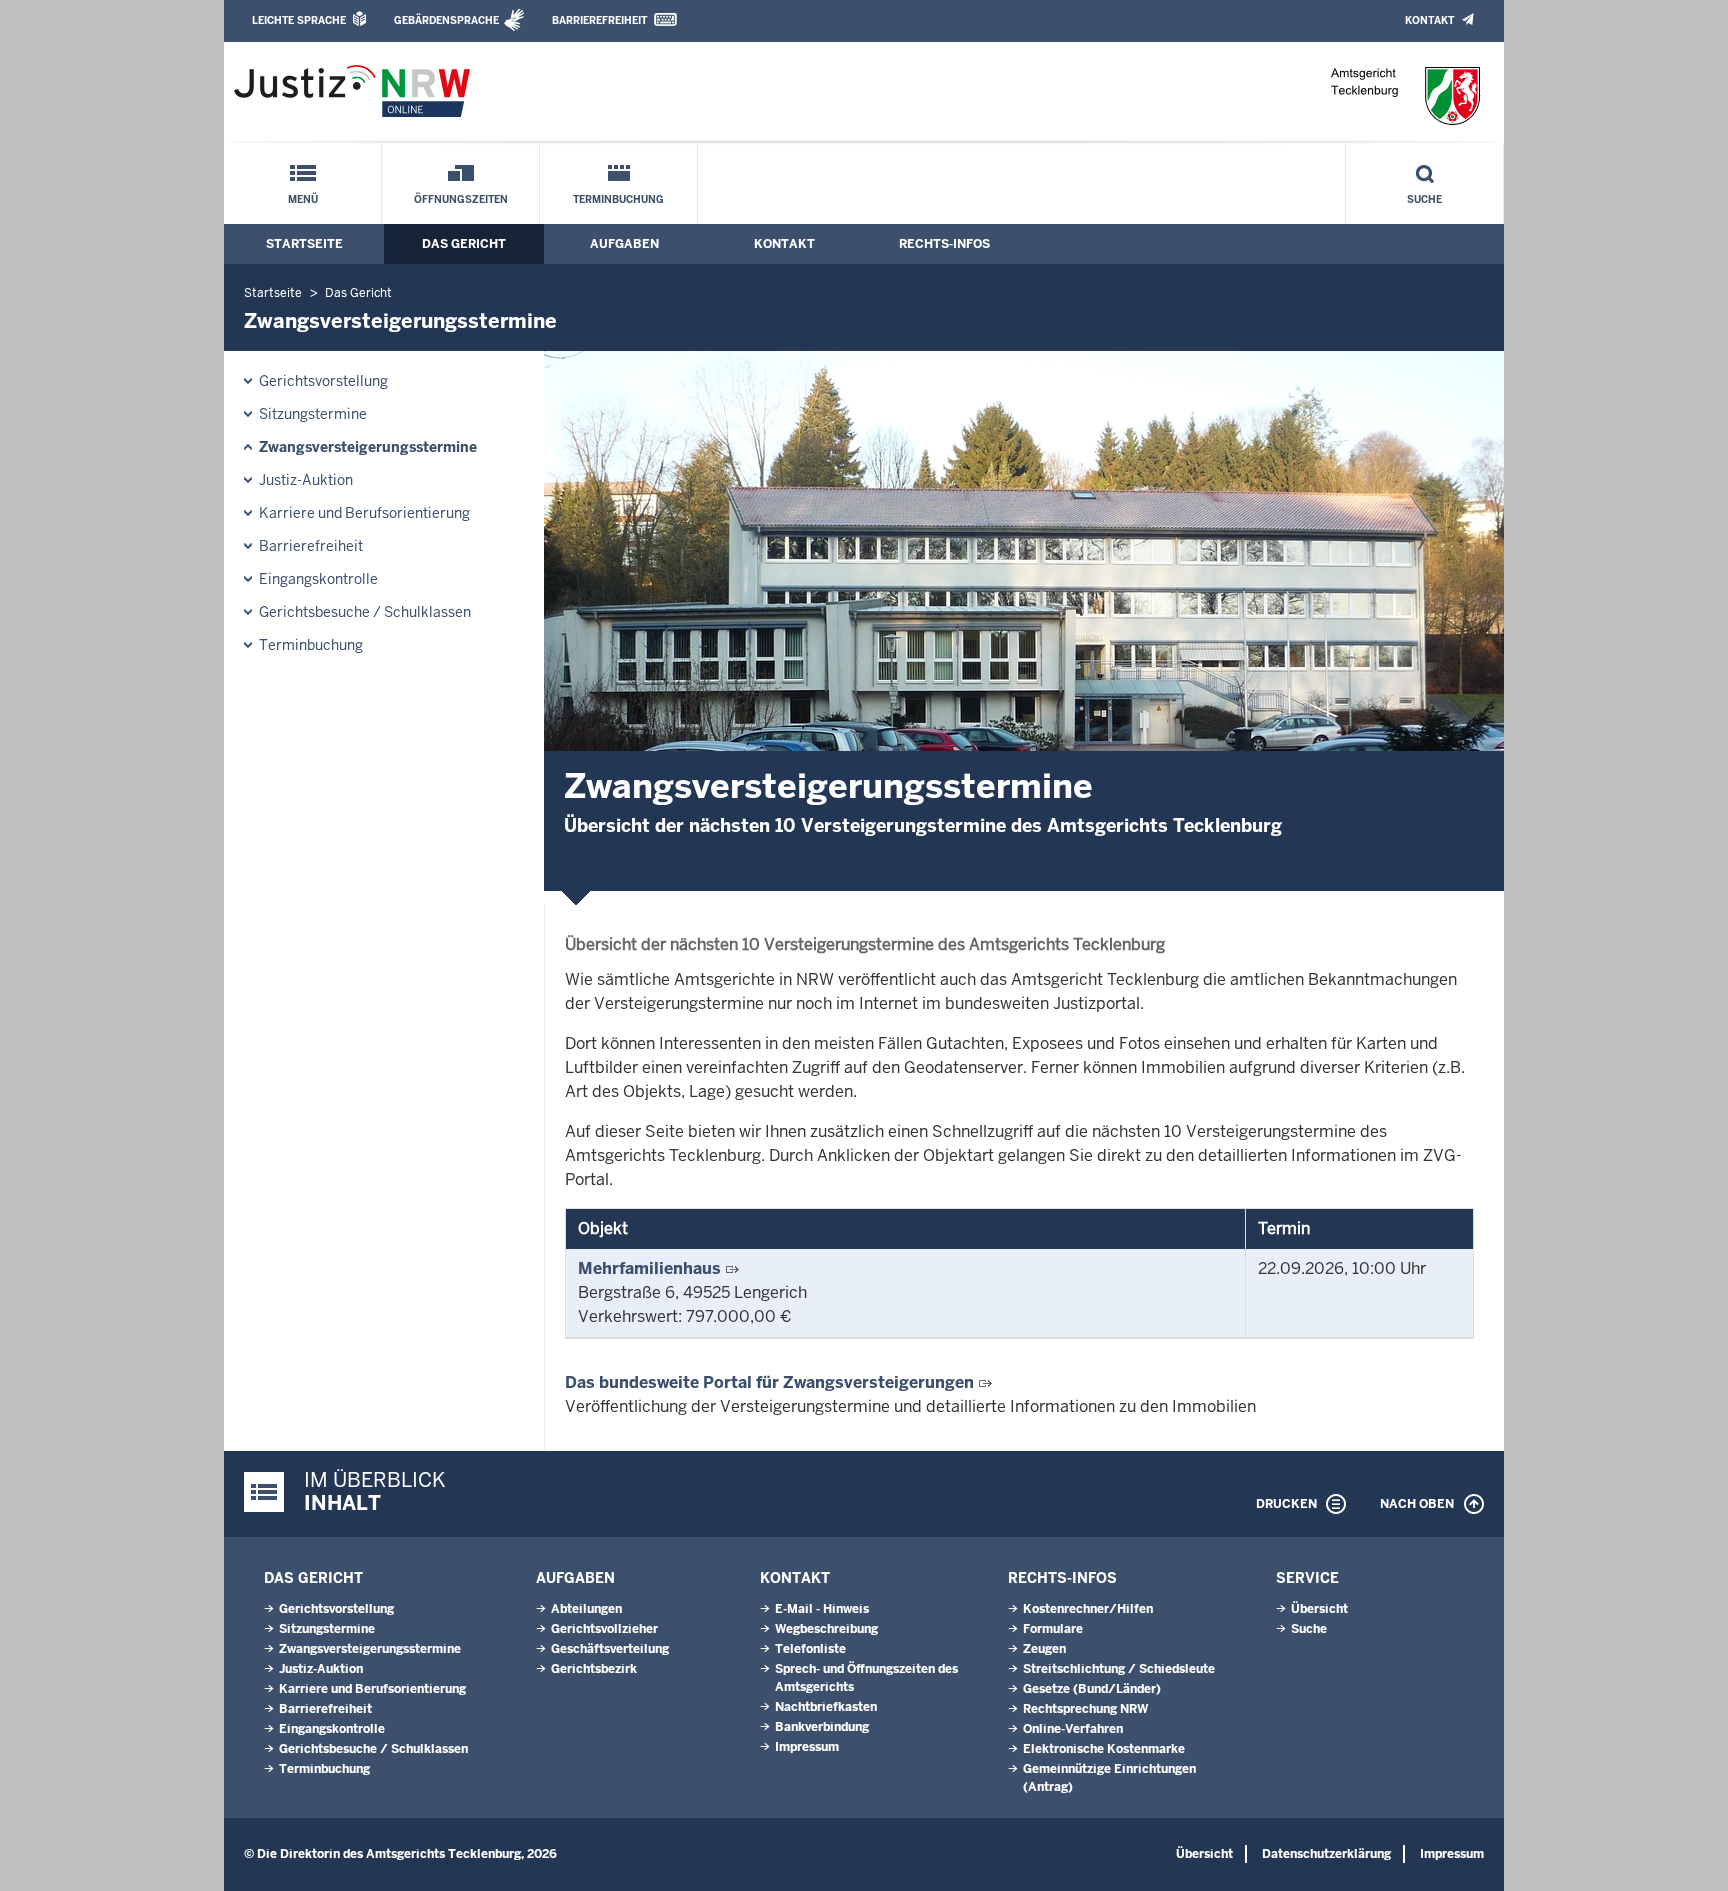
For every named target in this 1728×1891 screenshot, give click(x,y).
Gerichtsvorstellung (323, 381)
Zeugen (1044, 1649)
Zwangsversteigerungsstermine (368, 447)
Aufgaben (624, 244)
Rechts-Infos (944, 244)
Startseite (304, 244)
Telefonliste (810, 1649)
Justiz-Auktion (306, 480)
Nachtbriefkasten (826, 1707)
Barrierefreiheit (599, 20)
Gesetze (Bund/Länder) (1092, 1689)
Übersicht (1319, 1609)
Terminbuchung (618, 199)
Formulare (1053, 1629)
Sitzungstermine (313, 414)
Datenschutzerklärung (1326, 1854)
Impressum (807, 1747)
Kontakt (1429, 20)
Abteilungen (586, 1609)
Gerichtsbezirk (594, 1669)
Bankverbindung (822, 1727)
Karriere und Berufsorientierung (364, 513)
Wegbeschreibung (826, 1629)
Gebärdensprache (446, 20)
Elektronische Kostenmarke (1104, 1749)
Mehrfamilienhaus (649, 1268)
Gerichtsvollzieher (604, 1629)
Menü (303, 199)
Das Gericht (464, 244)
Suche (1424, 199)
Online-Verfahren (1073, 1729)
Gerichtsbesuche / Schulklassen (365, 612)
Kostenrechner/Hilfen (1088, 1609)
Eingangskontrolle (318, 579)
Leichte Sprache (299, 20)
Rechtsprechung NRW (1085, 1709)
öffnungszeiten (461, 199)
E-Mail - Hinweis (822, 1609)
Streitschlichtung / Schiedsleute (1119, 1669)
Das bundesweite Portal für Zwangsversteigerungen (769, 1382)
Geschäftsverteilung (610, 1649)
